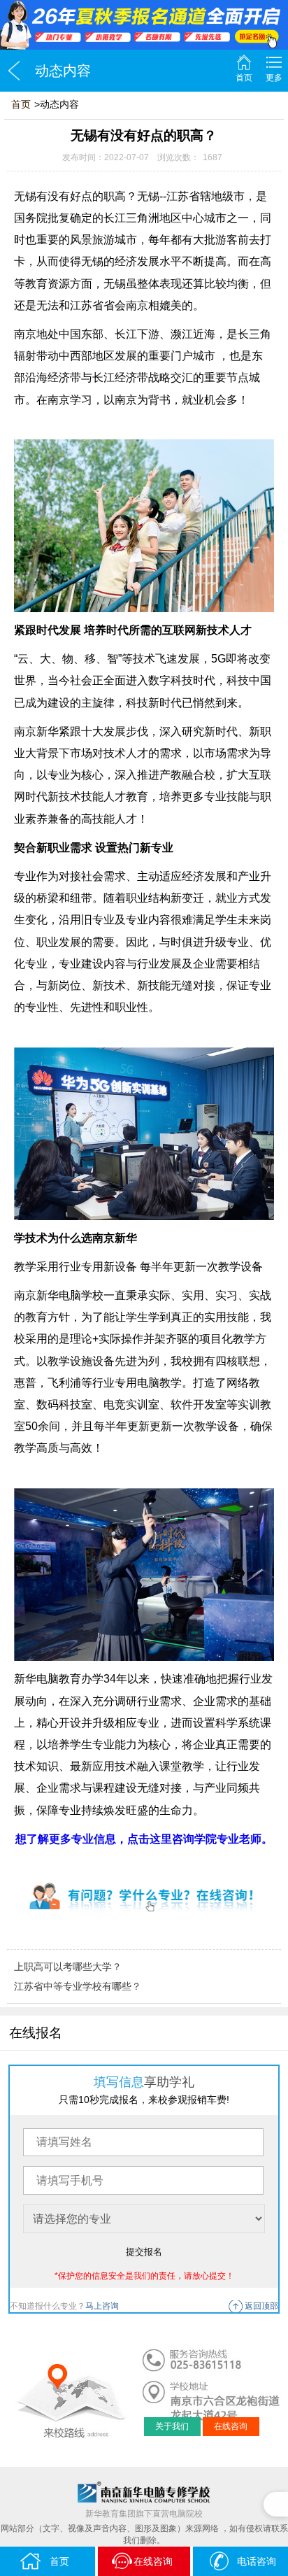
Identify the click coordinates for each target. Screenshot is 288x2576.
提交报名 (144, 2252)
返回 (14, 71)
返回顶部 (261, 2306)
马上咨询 (102, 2306)
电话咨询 (257, 2561)
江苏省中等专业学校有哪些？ (78, 1986)
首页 (244, 78)
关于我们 (172, 2426)
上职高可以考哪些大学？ (68, 1967)
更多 (274, 78)
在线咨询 (231, 2426)
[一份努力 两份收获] (144, 25)
